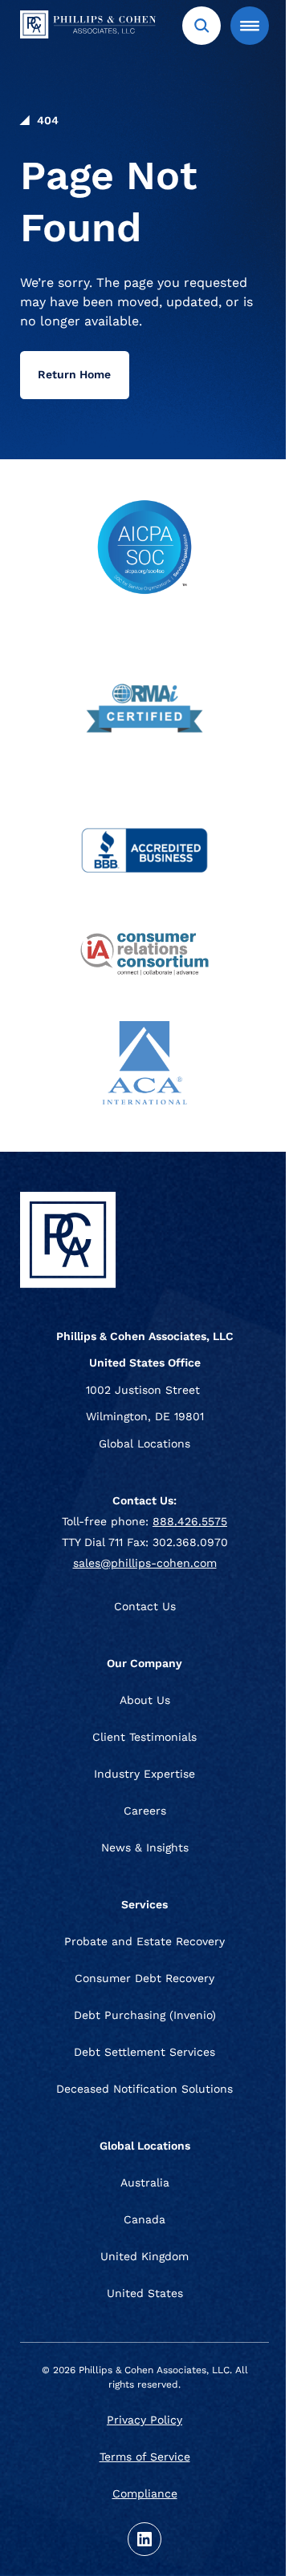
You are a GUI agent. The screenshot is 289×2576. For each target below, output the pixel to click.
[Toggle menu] (250, 26)
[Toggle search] (201, 26)
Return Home (74, 374)
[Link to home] (100, 27)
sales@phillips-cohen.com (145, 1563)
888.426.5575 (190, 1521)
